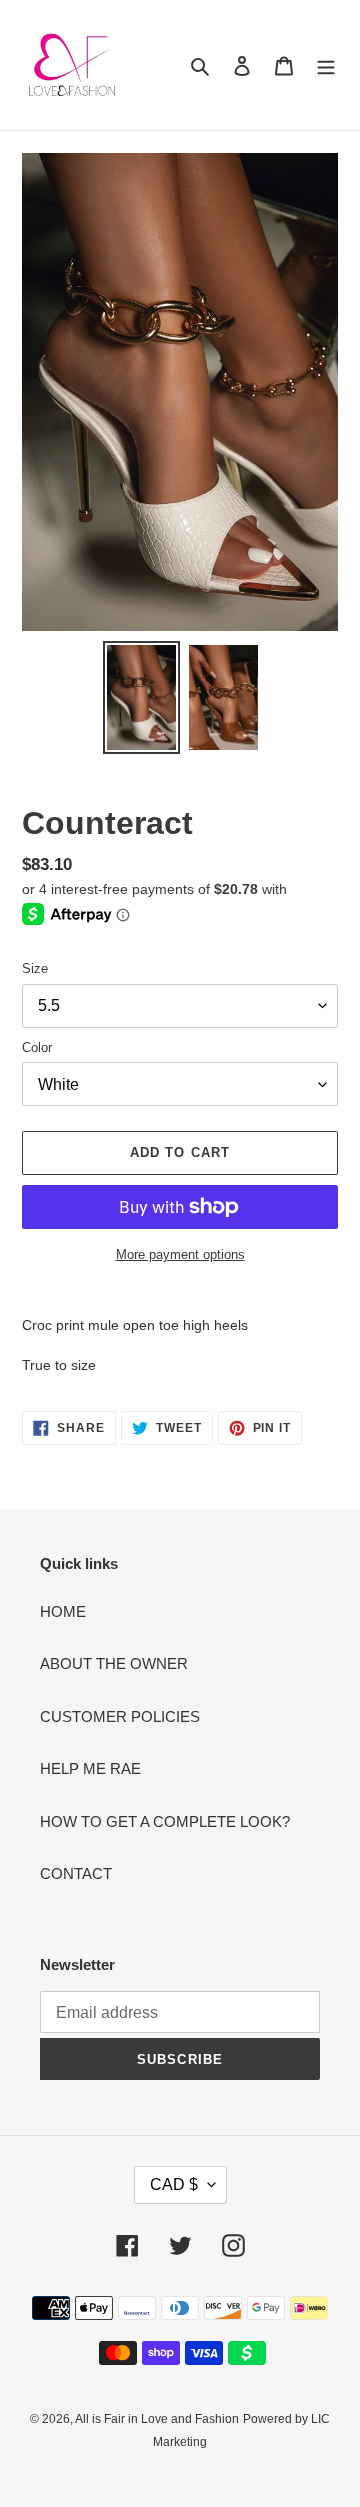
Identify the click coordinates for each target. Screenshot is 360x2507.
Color (37, 1047)
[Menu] (326, 65)
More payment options (180, 1254)
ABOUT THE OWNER (114, 1663)
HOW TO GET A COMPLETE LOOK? (165, 1821)
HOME (63, 1611)
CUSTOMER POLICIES (120, 1716)
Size (35, 968)
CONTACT (76, 1873)
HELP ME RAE (90, 1768)
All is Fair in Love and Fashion (157, 2419)
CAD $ (174, 2184)
